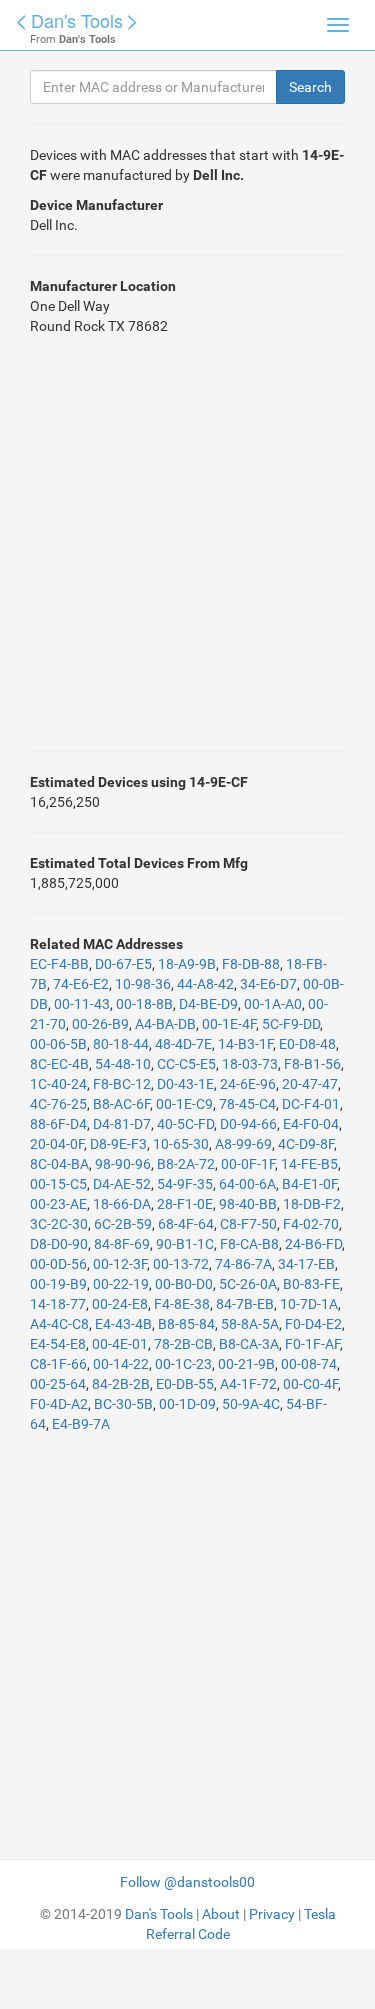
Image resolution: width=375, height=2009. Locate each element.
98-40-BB (248, 1204)
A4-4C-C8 (59, 1324)
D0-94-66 (248, 1124)
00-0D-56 (58, 1264)
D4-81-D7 (122, 1124)
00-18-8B (144, 1004)
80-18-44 (121, 1044)
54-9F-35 (185, 1184)
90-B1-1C (185, 1244)
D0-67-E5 (123, 964)
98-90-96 (123, 1164)
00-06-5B (58, 1044)
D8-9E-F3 (118, 1144)
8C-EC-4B (59, 1064)
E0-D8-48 (307, 1044)
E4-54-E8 (58, 1344)
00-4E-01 (120, 1344)
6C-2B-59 (123, 1224)
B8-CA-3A (249, 1344)
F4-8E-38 (182, 1304)
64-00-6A (247, 1184)
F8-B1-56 (312, 1064)
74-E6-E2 (81, 984)
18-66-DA (122, 1204)
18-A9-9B (187, 964)
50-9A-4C (251, 1404)
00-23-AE (58, 1204)
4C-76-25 (58, 1104)
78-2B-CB (183, 1344)
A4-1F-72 (248, 1384)
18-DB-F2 (312, 1204)
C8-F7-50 (248, 1224)
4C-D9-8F (306, 1144)
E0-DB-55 (185, 1384)
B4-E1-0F (309, 1184)
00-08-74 (309, 1364)
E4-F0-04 (311, 1124)
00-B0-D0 (184, 1284)
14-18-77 (58, 1304)
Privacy (272, 1914)
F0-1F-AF (312, 1344)
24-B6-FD (313, 1244)
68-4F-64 (186, 1224)
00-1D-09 (187, 1404)
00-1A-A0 (273, 1004)
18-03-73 (250, 1064)
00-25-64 (58, 1384)
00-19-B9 (58, 1284)
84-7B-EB (245, 1304)
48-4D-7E (183, 1044)
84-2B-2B (121, 1384)
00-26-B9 (100, 1024)
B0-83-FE (311, 1284)
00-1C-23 (183, 1364)
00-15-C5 (58, 1184)
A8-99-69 (243, 1144)
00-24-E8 (120, 1304)
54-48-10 (123, 1064)
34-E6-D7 (268, 984)
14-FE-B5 (309, 1164)
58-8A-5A (250, 1324)
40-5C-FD (185, 1124)
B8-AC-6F (121, 1104)
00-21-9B (246, 1364)
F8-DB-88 (251, 964)
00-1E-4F (229, 1024)
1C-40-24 (58, 1084)
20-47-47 (310, 1084)
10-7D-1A (309, 1304)
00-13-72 (181, 1264)
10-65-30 (181, 1144)
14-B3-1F (245, 1044)
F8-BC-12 (122, 1084)
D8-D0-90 (59, 1244)
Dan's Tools (77, 20)
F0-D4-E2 (313, 1324)
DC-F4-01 (311, 1104)
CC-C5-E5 (186, 1064)
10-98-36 (143, 984)
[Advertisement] (187, 543)
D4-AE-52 (122, 1184)
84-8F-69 (122, 1244)
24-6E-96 (248, 1084)
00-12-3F (120, 1264)
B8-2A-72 (186, 1164)
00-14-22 (121, 1364)
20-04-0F (57, 1144)
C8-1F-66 (58, 1364)
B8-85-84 (186, 1324)
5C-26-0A (248, 1284)
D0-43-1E (185, 1084)
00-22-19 (121, 1284)
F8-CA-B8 (249, 1244)
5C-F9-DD (291, 1024)
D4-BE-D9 (208, 1004)
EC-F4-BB (59, 964)
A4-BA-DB (165, 1024)
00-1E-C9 (184, 1104)
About (221, 1914)
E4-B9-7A (81, 1424)
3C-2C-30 (59, 1224)
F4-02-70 (311, 1224)
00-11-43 (82, 1004)
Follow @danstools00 (187, 1882)
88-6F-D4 (58, 1124)
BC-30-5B (123, 1404)
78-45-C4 (247, 1104)
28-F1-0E (185, 1204)
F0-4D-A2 (59, 1404)
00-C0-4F (310, 1384)
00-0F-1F (248, 1164)
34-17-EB (306, 1264)
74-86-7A (243, 1264)
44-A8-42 (205, 984)
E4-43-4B (123, 1324)
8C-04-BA (59, 1164)
